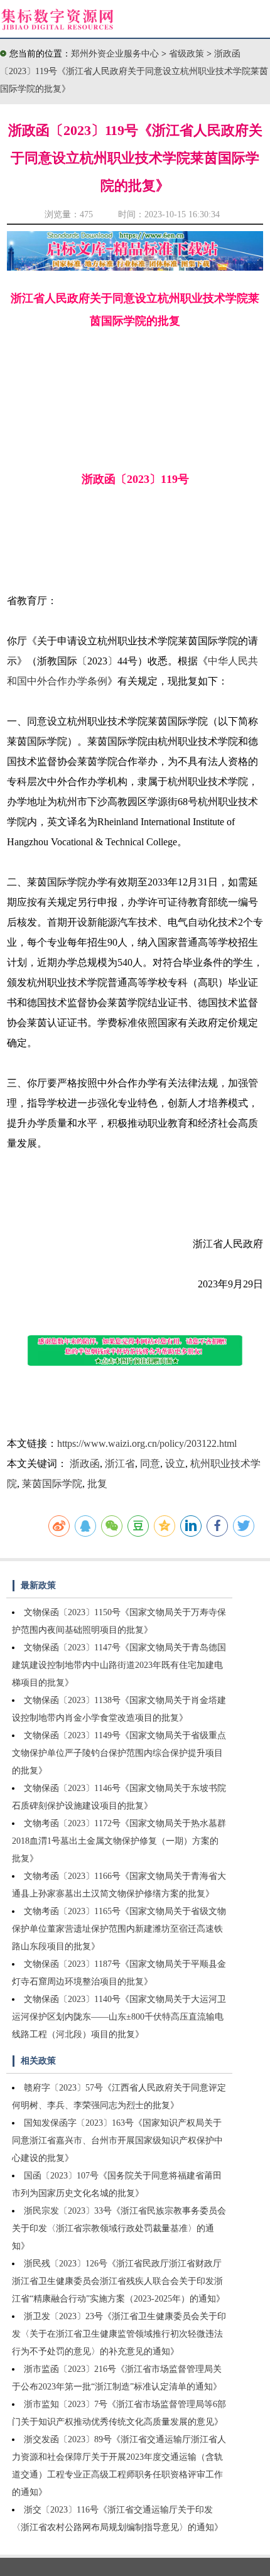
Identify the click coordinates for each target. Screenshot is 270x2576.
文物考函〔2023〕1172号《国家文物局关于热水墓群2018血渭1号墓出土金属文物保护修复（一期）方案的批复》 (119, 1841)
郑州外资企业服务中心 (115, 54)
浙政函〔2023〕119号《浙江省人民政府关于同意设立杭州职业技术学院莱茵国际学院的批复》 (134, 71)
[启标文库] (135, 267)
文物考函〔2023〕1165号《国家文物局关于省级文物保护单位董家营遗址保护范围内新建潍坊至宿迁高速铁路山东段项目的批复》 (119, 1929)
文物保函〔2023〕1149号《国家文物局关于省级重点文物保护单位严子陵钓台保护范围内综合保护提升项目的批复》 (119, 1753)
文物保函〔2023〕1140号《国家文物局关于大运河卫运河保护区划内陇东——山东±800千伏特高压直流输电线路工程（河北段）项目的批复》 (119, 2017)
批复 (97, 1484)
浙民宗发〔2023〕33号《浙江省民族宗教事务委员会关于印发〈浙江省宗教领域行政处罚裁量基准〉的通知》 (119, 2228)
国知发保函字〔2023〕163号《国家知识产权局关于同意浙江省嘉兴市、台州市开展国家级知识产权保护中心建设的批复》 (117, 2140)
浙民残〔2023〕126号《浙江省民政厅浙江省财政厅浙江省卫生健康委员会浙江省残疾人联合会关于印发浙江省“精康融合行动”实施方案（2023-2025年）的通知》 (118, 2281)
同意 (150, 1464)
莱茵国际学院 (52, 1484)
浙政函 (85, 1464)
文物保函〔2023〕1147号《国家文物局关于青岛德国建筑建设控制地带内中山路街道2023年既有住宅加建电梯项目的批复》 (119, 1665)
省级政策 (188, 54)
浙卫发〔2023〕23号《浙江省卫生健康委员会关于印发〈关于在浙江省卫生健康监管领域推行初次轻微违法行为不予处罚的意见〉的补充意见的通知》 (119, 2334)
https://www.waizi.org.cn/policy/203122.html (147, 1443)
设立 (175, 1464)
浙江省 (120, 1464)
